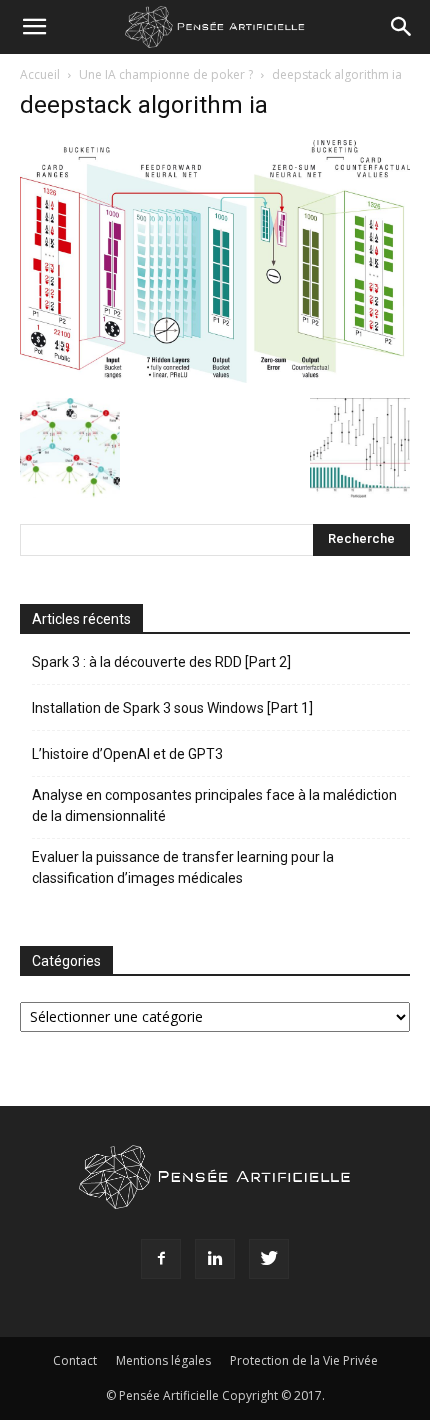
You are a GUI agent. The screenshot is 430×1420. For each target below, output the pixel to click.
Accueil (40, 74)
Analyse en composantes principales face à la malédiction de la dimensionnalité (214, 805)
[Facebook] (161, 1259)
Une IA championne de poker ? (166, 74)
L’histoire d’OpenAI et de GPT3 (127, 754)
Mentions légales (163, 1360)
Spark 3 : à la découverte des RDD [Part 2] (161, 662)
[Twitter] (269, 1259)
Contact (75, 1360)
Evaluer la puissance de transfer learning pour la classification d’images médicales (183, 867)
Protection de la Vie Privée (304, 1360)
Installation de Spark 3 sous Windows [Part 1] (172, 708)
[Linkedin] (215, 1259)
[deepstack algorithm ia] (215, 377)
